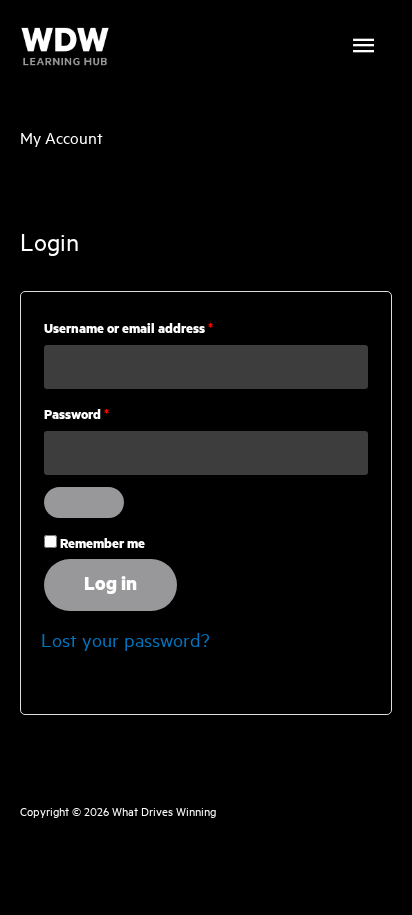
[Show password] (84, 502)
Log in (110, 584)
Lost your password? (125, 639)
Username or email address (155, 329)
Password (103, 415)
